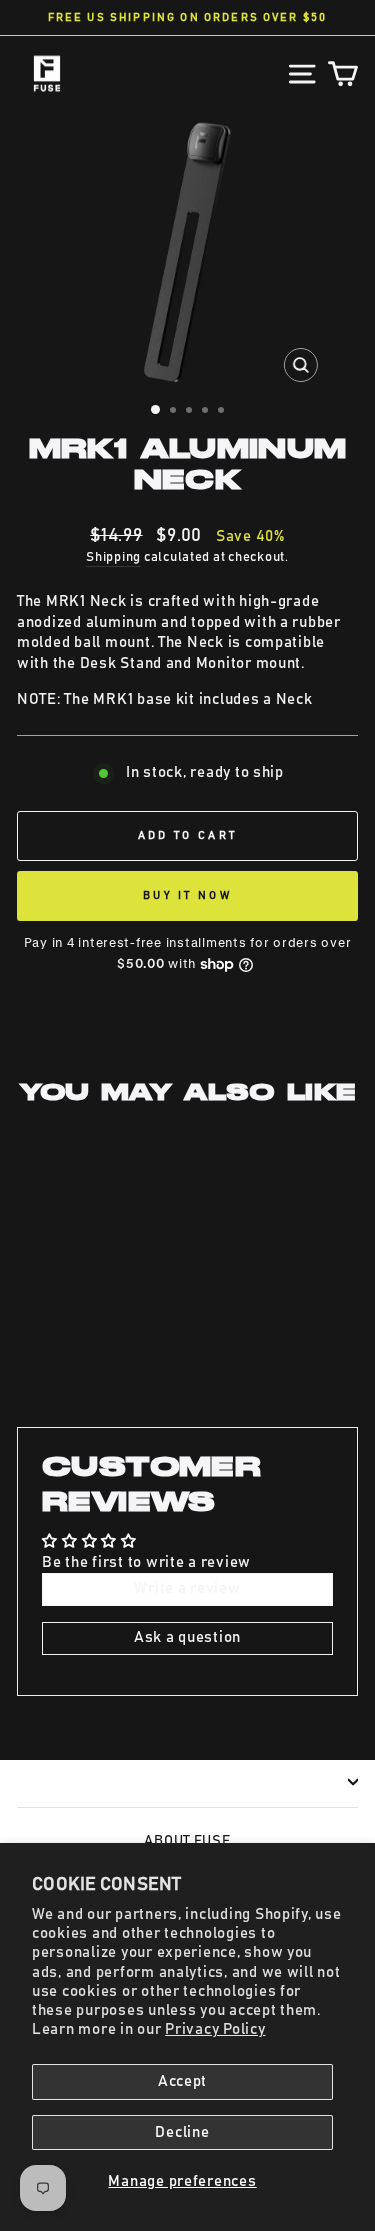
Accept (182, 2081)
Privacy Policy (215, 2029)
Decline (182, 2132)
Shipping (113, 557)
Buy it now (187, 895)
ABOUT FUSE (187, 1841)
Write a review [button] (187, 1588)
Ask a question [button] (187, 1637)
